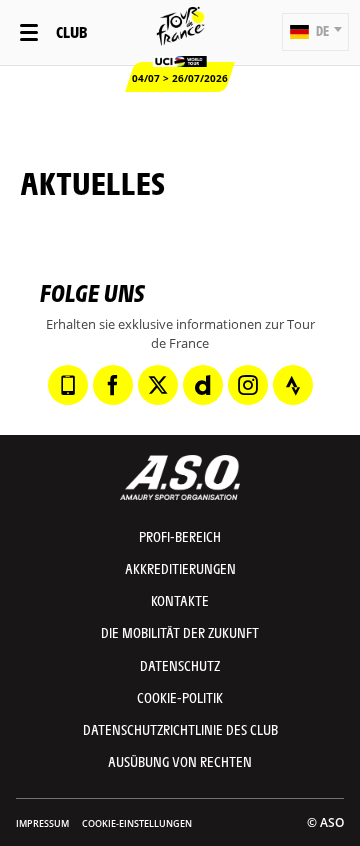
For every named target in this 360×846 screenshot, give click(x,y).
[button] (315, 32)
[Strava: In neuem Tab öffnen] (293, 385)
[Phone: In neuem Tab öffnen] (68, 385)
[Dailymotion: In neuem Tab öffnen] (203, 385)
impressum (42, 823)
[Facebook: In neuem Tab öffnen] (113, 385)
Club (71, 31)
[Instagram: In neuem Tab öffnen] (248, 385)
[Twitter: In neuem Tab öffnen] (158, 385)
